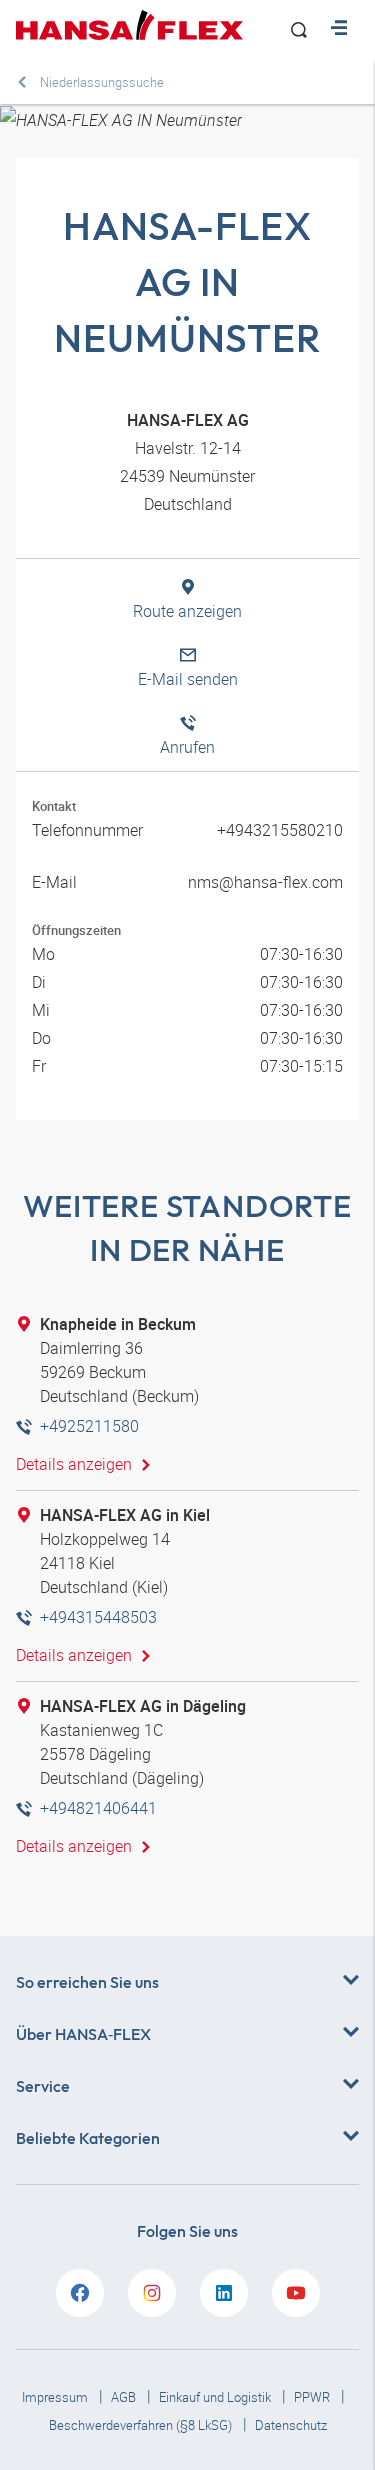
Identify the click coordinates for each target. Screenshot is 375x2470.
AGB (125, 2397)
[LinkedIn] (224, 2293)
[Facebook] (80, 2293)
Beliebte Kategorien (88, 2138)
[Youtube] (296, 2293)
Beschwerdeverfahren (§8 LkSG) (142, 2425)
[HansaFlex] (129, 25)
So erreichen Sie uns (87, 1982)
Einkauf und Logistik (216, 2397)
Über (83, 2034)
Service (43, 2086)
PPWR (313, 2397)
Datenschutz (291, 2425)
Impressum (56, 2397)
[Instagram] (152, 2293)
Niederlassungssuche (102, 82)
